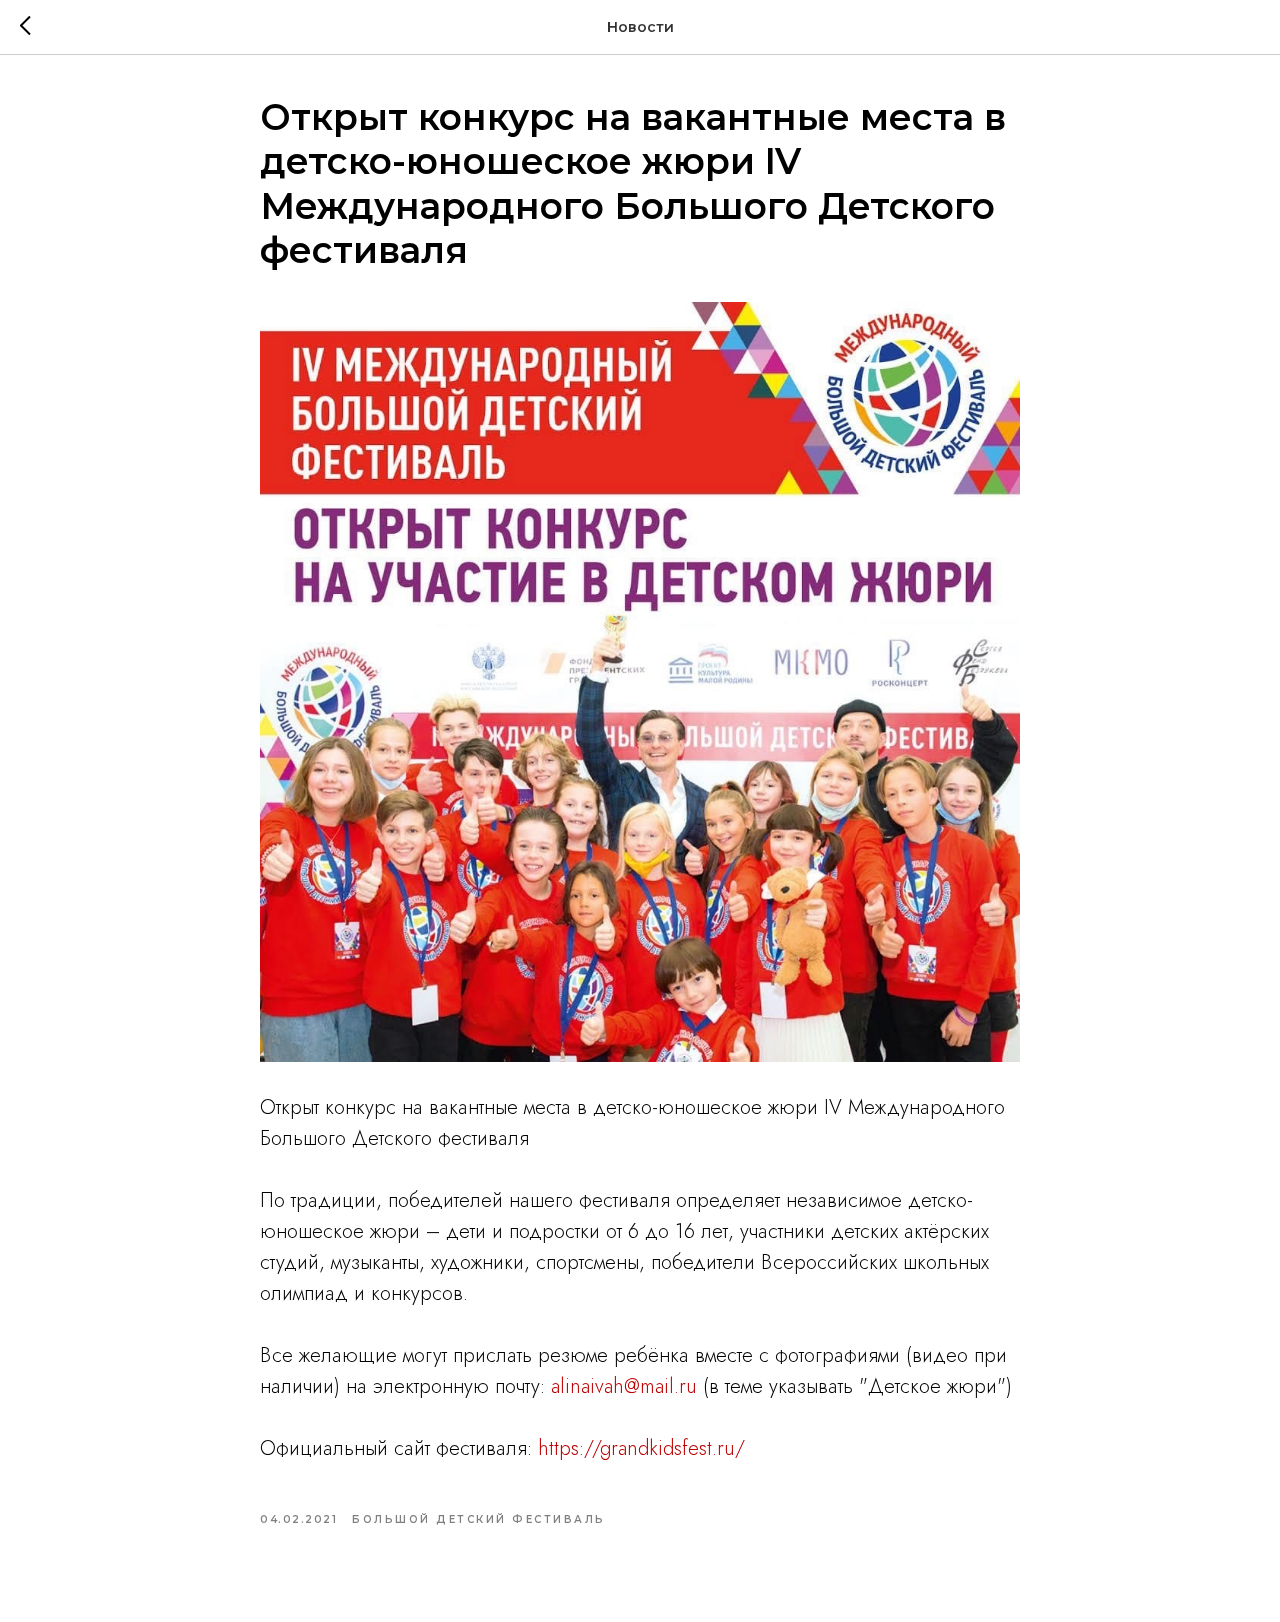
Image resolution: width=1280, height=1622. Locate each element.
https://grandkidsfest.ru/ (641, 1448)
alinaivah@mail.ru (624, 1386)
